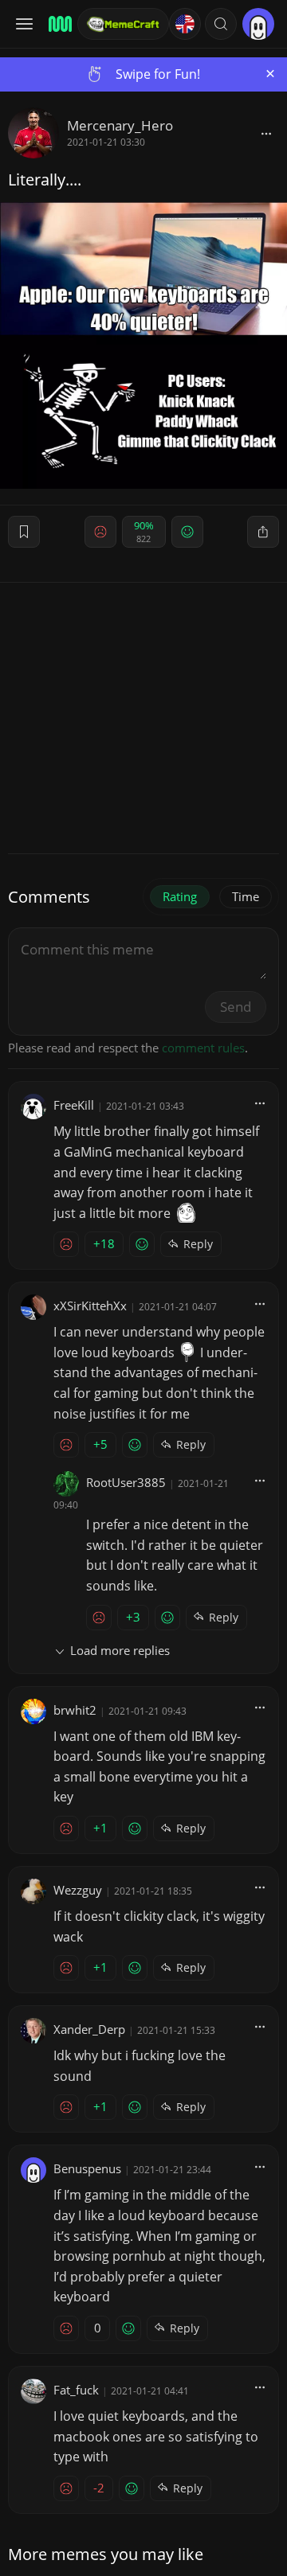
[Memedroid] (58, 24)
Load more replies (120, 1650)
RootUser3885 (126, 1482)
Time (246, 896)
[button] (221, 24)
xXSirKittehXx (90, 1306)
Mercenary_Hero (120, 125)
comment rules (203, 1048)
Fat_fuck (76, 2390)
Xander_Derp (89, 2029)
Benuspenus (87, 2168)
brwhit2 (75, 1710)
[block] (266, 133)
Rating (180, 896)
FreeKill (74, 1105)
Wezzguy (78, 1890)
